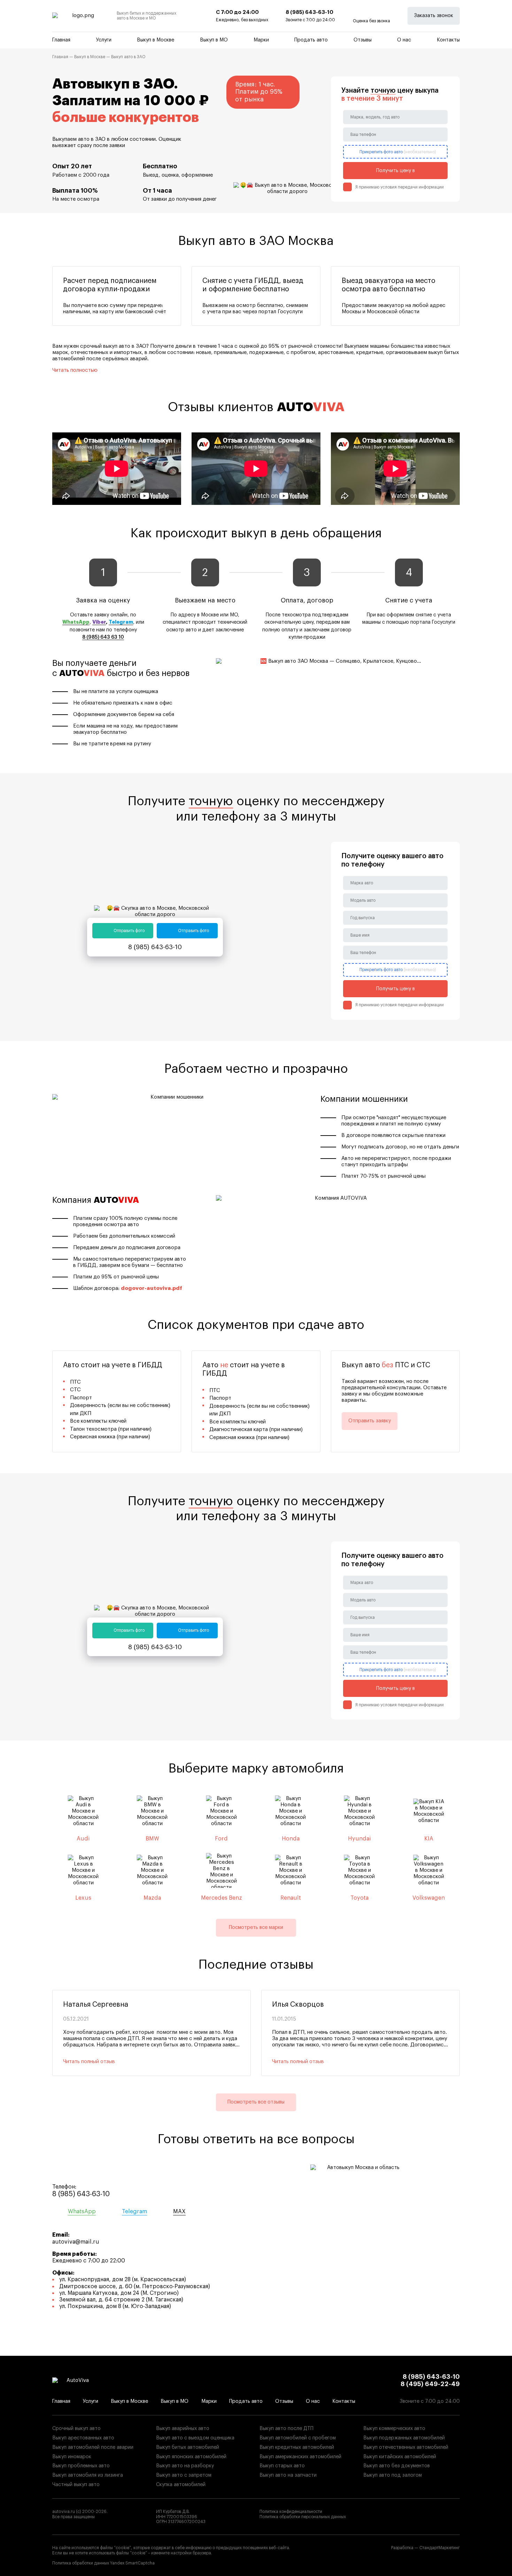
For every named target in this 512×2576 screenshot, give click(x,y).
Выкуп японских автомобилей (191, 2457)
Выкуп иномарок (72, 2457)
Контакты (448, 40)
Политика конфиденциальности (291, 2512)
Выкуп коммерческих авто (394, 2428)
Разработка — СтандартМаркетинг (425, 2548)
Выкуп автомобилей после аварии (93, 2447)
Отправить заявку (370, 1421)
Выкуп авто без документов (397, 2466)
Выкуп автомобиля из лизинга (88, 2475)
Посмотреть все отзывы (256, 2102)
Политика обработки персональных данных (303, 2517)
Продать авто (311, 40)
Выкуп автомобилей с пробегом (298, 2438)
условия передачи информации (412, 187)
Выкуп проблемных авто (81, 2466)
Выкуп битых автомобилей (188, 2447)
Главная (61, 40)
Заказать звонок (434, 16)
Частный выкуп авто (76, 2485)
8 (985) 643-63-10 (309, 12)
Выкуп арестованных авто (83, 2438)
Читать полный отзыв (89, 2062)
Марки (261, 40)
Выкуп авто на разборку (185, 2466)
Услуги (104, 40)
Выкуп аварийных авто (183, 2428)
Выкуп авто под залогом (393, 2475)
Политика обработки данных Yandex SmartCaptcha (103, 2563)
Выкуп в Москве (156, 40)
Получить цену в (395, 171)
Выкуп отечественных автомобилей (406, 2447)
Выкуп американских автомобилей (300, 2457)
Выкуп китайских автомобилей (400, 2457)
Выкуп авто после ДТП (286, 2428)
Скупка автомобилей (181, 2485)
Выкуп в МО (214, 40)
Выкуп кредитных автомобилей (297, 2447)
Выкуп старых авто (282, 2466)
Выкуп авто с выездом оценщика (195, 2438)
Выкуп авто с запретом (184, 2475)
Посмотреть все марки (256, 1927)
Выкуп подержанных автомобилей (404, 2438)
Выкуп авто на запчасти (288, 2475)
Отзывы (363, 40)
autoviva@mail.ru (76, 2242)
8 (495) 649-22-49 (430, 2384)
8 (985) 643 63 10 (103, 637)
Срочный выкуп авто (76, 2428)
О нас (404, 40)
